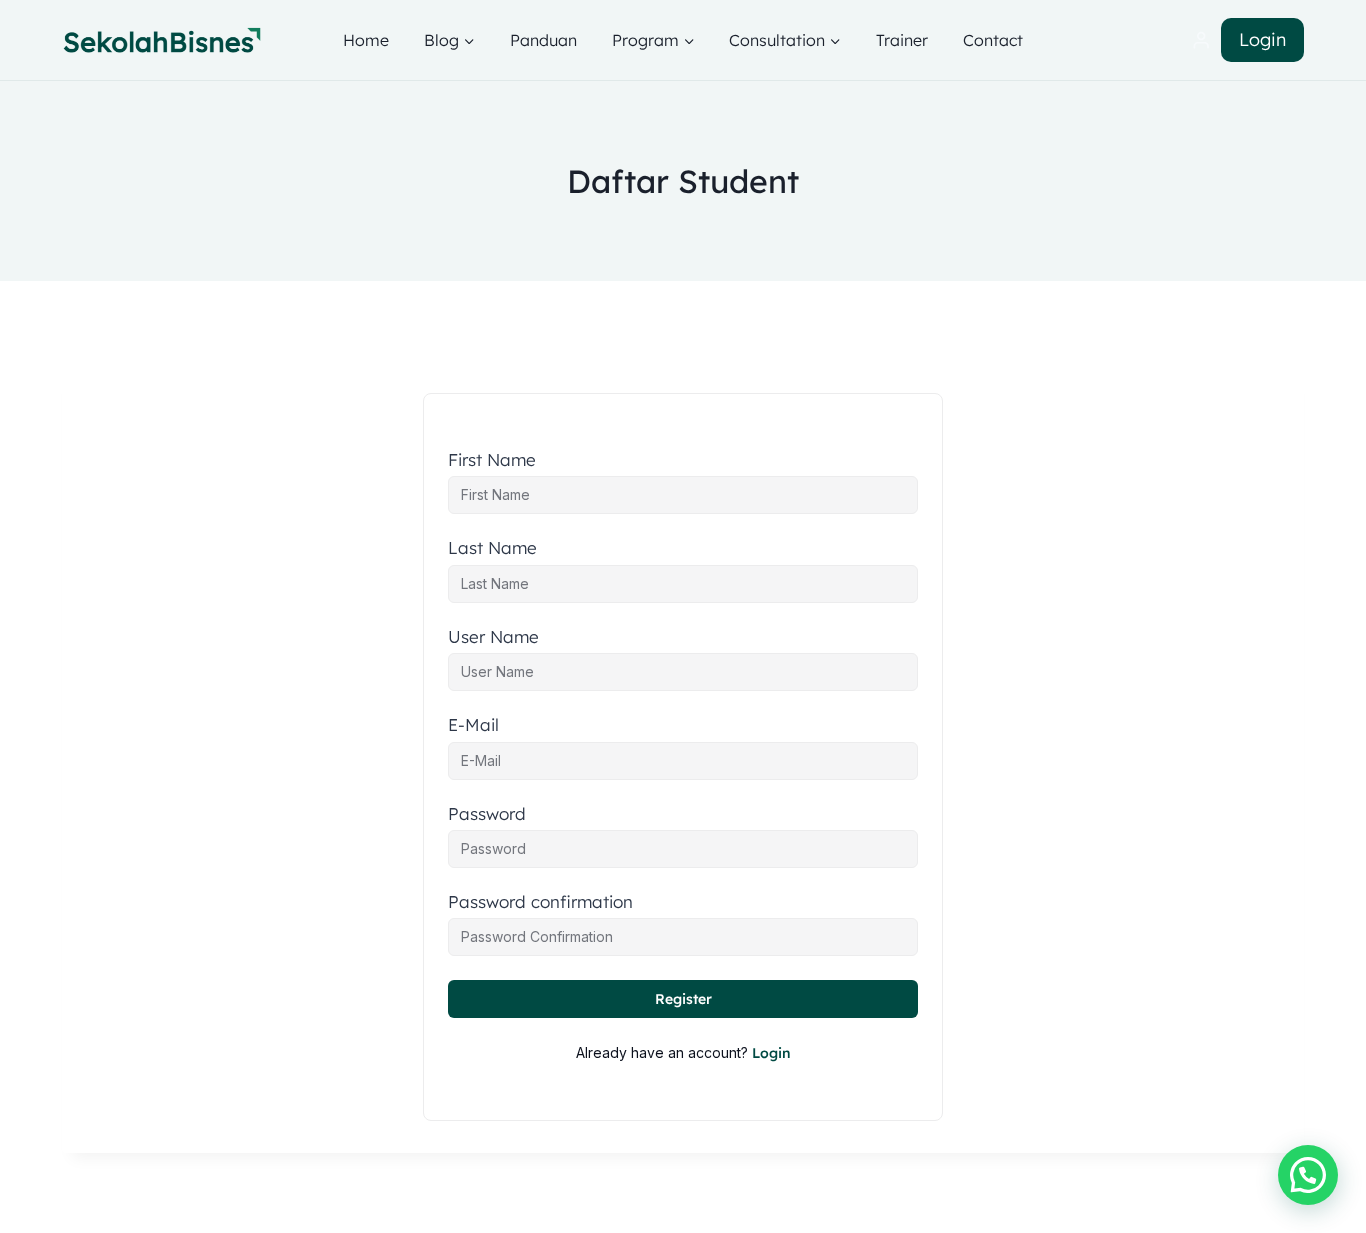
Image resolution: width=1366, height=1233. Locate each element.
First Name (492, 460)
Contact (993, 40)
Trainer (902, 40)
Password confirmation (540, 902)
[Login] (1201, 40)
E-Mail (473, 725)
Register (683, 999)
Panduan (543, 40)
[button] (1308, 1175)
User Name (493, 637)
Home (366, 40)
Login (1262, 39)
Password (487, 814)
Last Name (492, 548)
